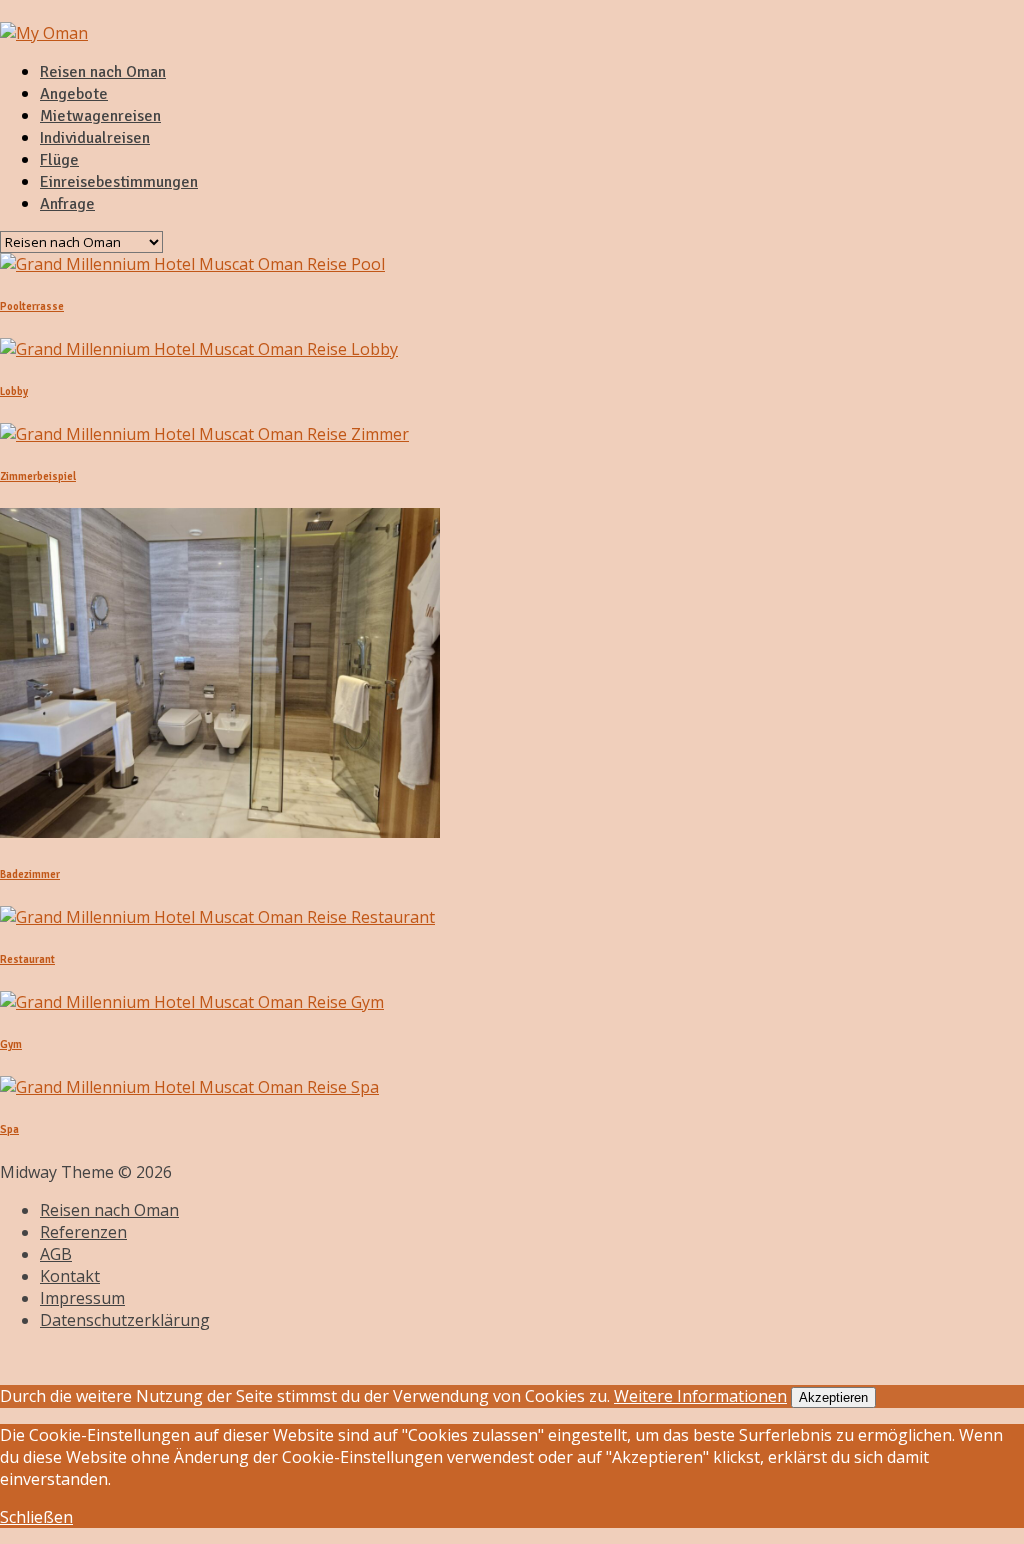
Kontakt (70, 1276)
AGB (56, 1254)
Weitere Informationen (700, 1396)
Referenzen (83, 1232)
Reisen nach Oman (103, 72)
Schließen (36, 1517)
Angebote (74, 94)
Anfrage (67, 204)
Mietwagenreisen (100, 116)
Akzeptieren (833, 1397)
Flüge (59, 160)
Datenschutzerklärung (125, 1320)
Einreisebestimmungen (119, 182)
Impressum (82, 1298)
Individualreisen (95, 138)
